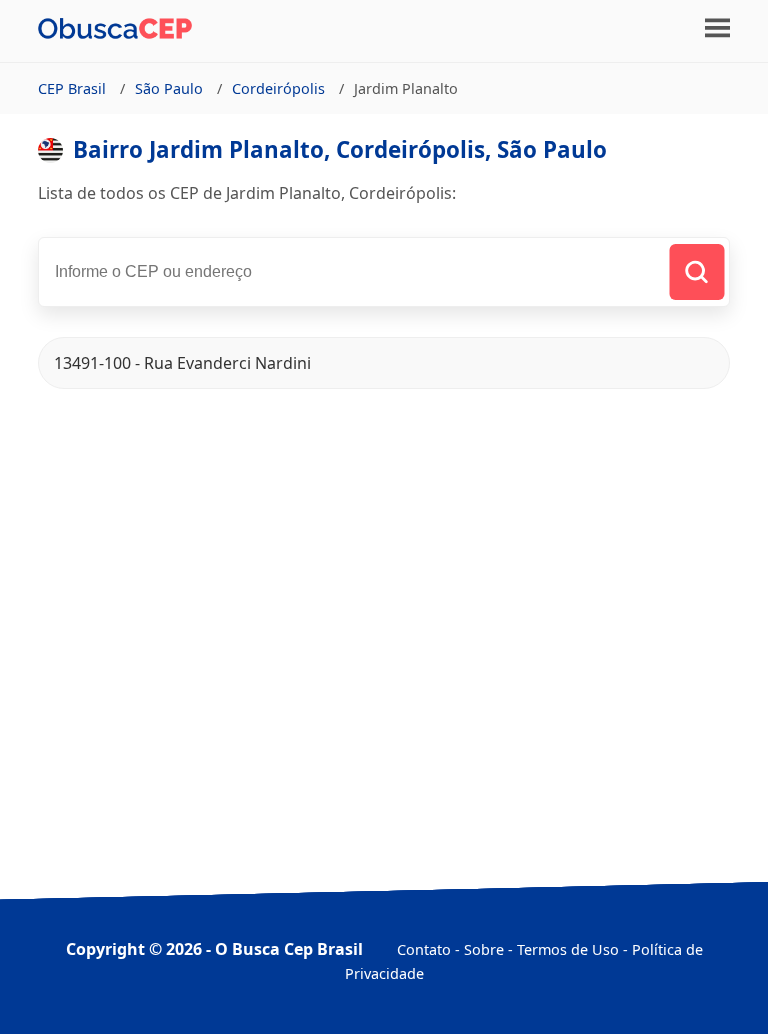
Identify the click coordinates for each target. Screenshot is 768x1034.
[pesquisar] (696, 272)
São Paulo (169, 88)
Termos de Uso (568, 949)
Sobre (484, 949)
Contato (424, 949)
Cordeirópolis (278, 88)
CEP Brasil (72, 88)
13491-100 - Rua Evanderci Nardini (182, 363)
